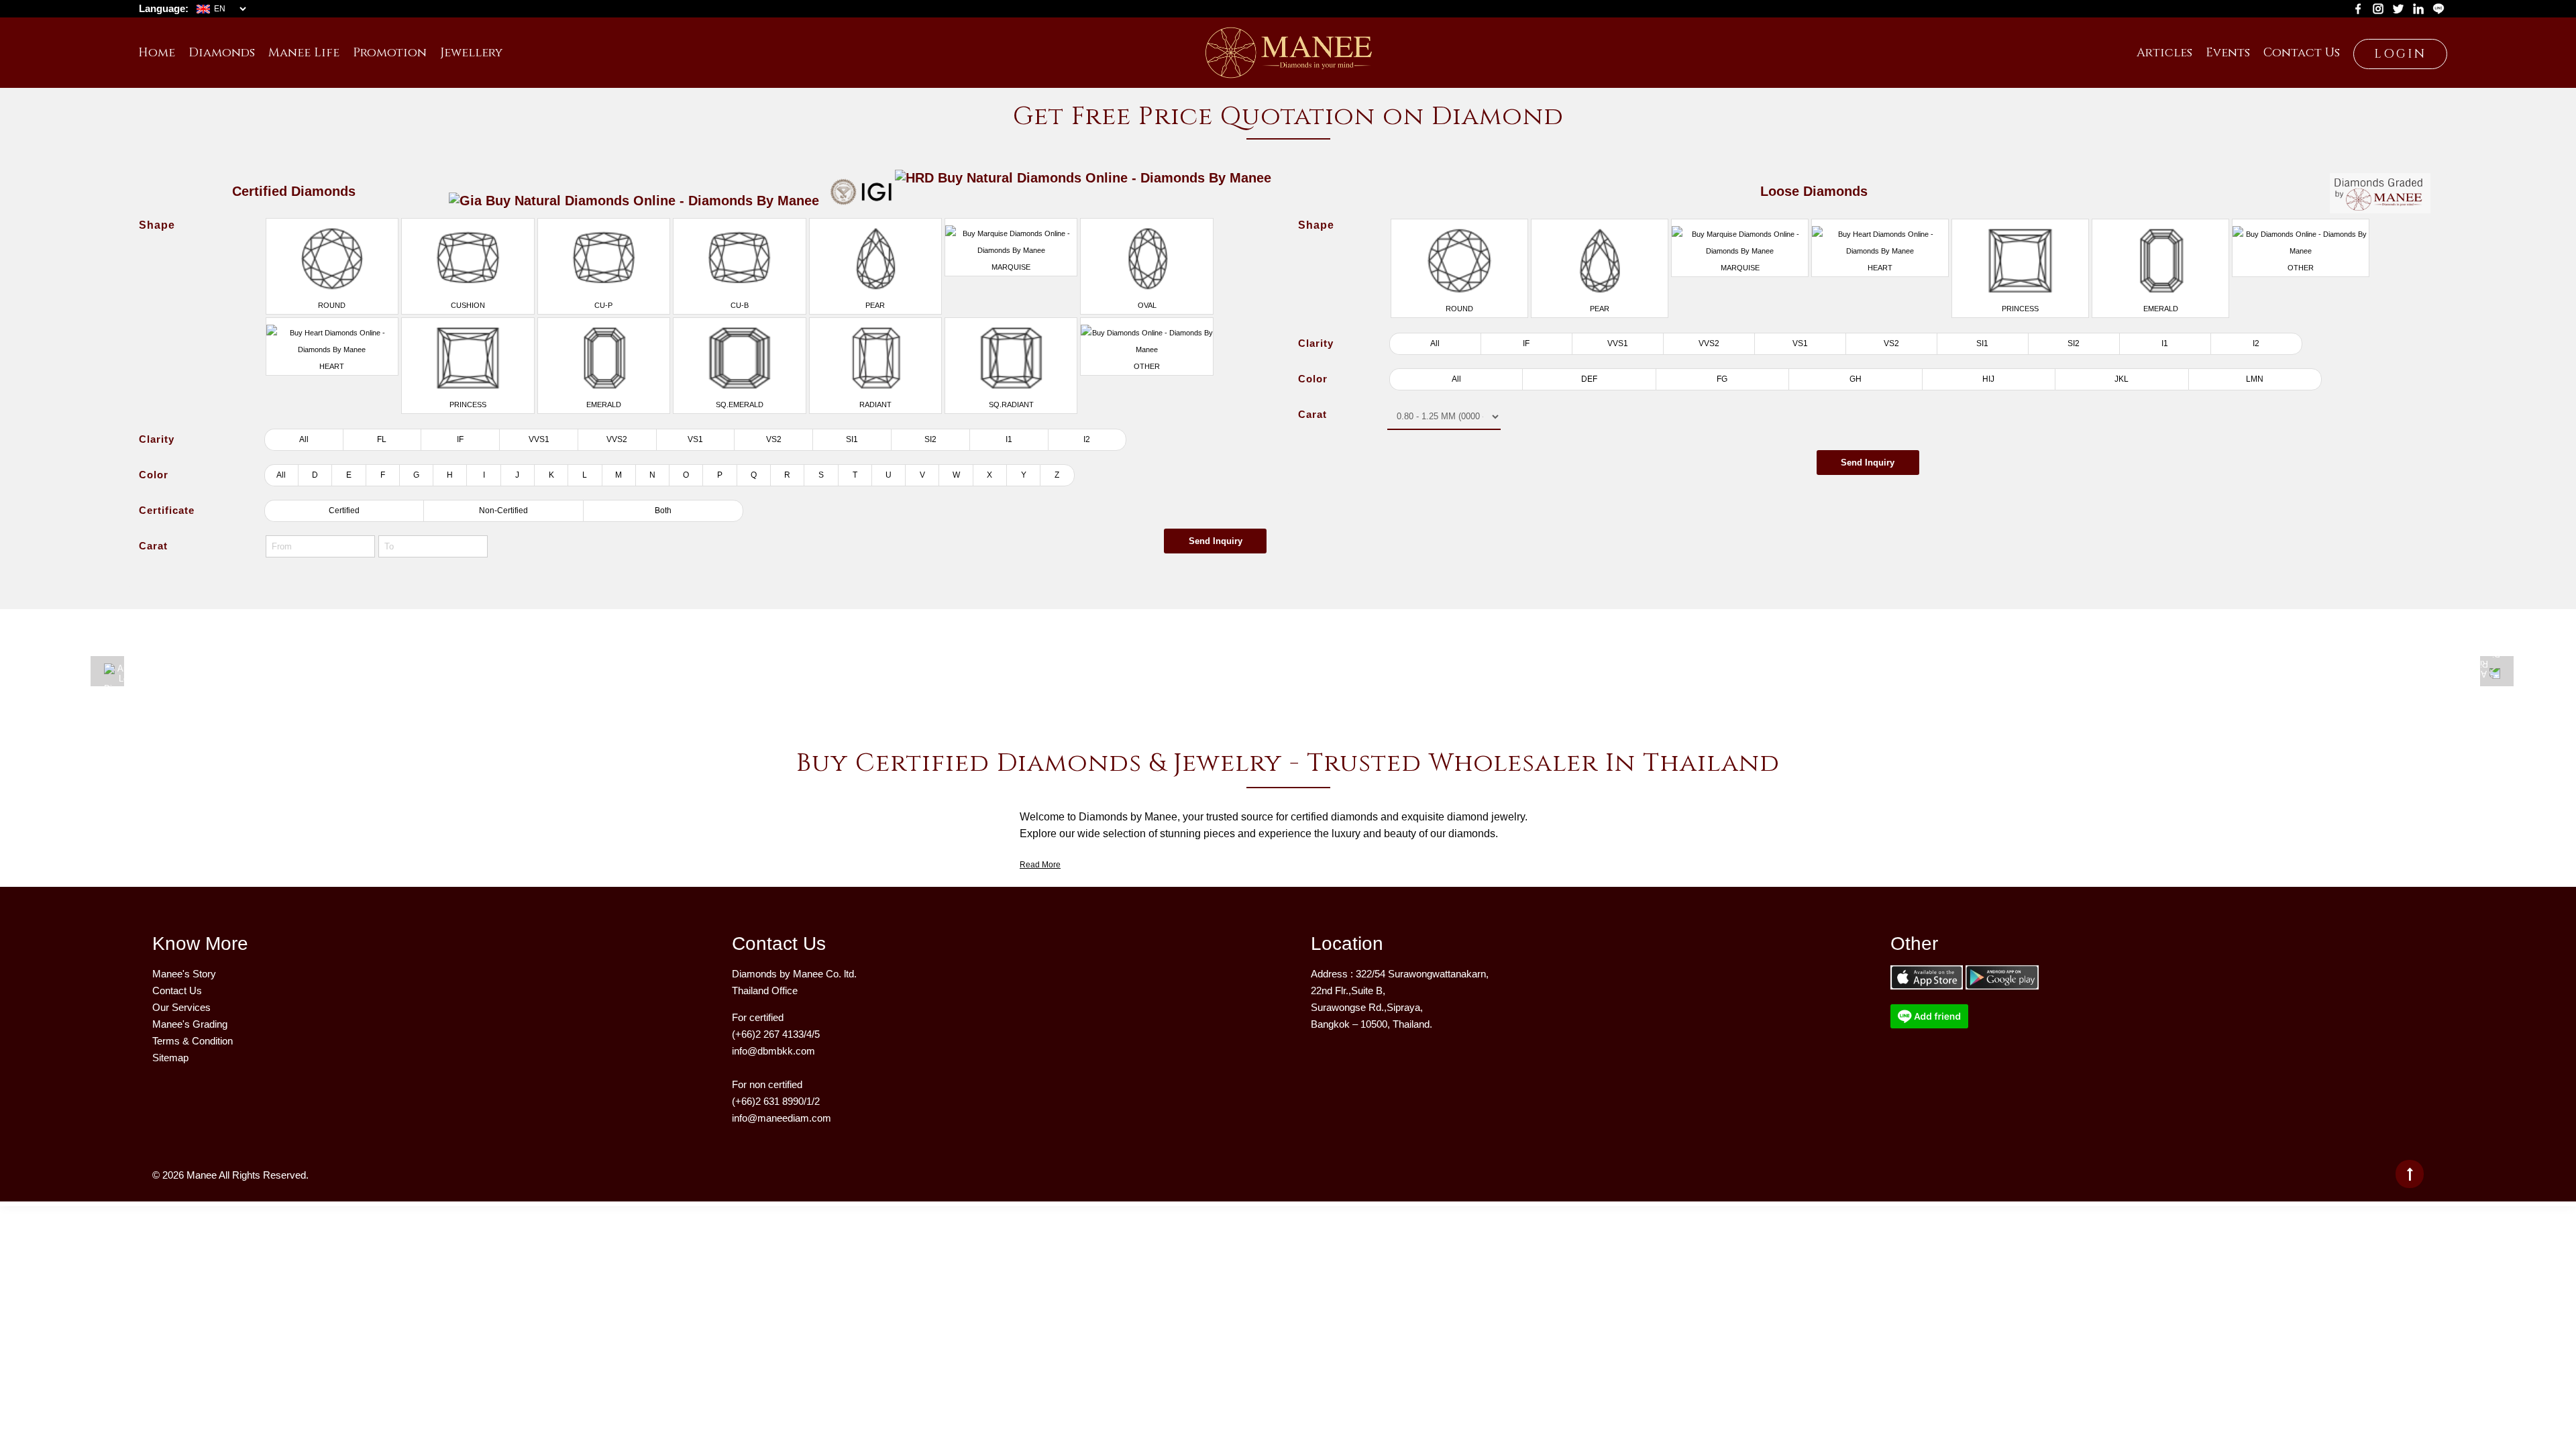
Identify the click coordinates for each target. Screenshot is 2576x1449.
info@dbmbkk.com (773, 1051)
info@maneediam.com (782, 1118)
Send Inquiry (1216, 541)
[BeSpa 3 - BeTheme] (1288, 48)
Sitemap (170, 1058)
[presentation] (107, 671)
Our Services (181, 1007)
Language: (164, 8)
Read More (1040, 865)
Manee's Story (184, 974)
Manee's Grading (190, 1024)
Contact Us (177, 990)
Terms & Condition (193, 1041)
